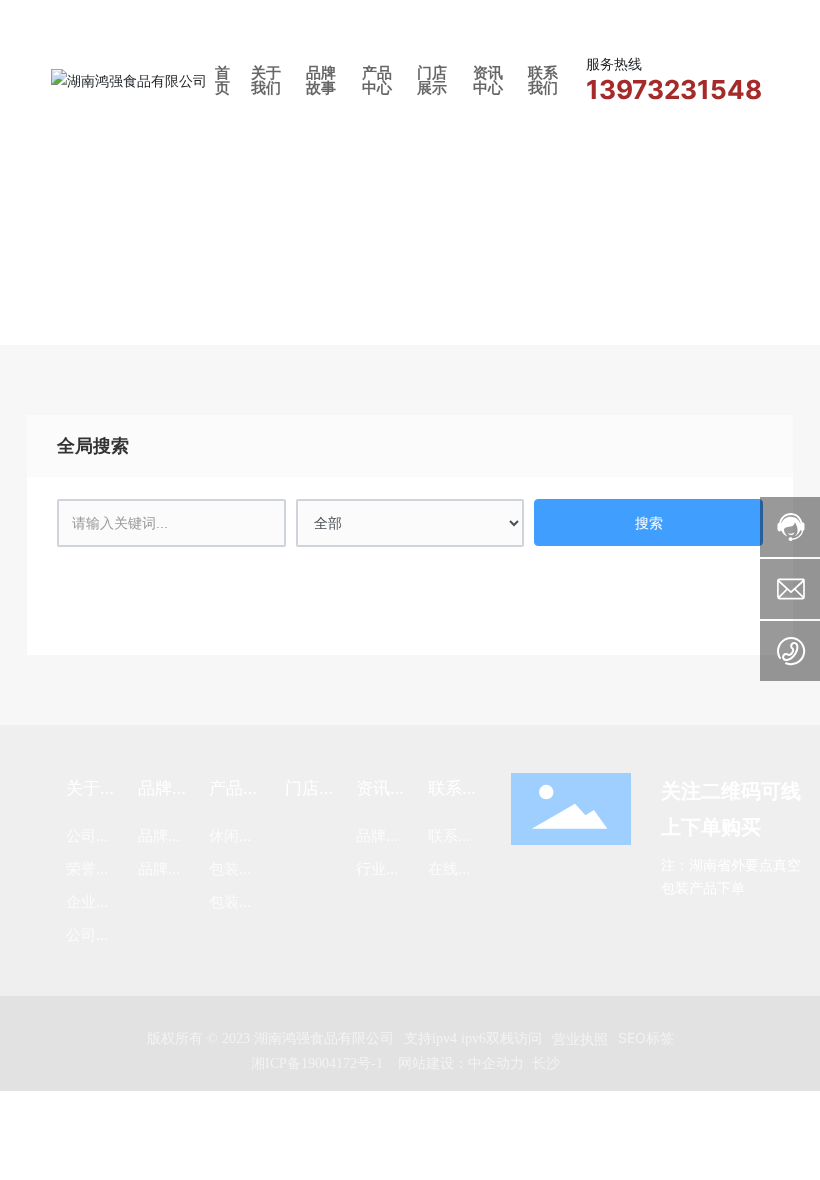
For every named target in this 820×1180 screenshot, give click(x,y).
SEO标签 (646, 1037)
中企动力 (496, 1062)
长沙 (546, 1062)
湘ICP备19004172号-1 (317, 1063)
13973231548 (674, 89)
